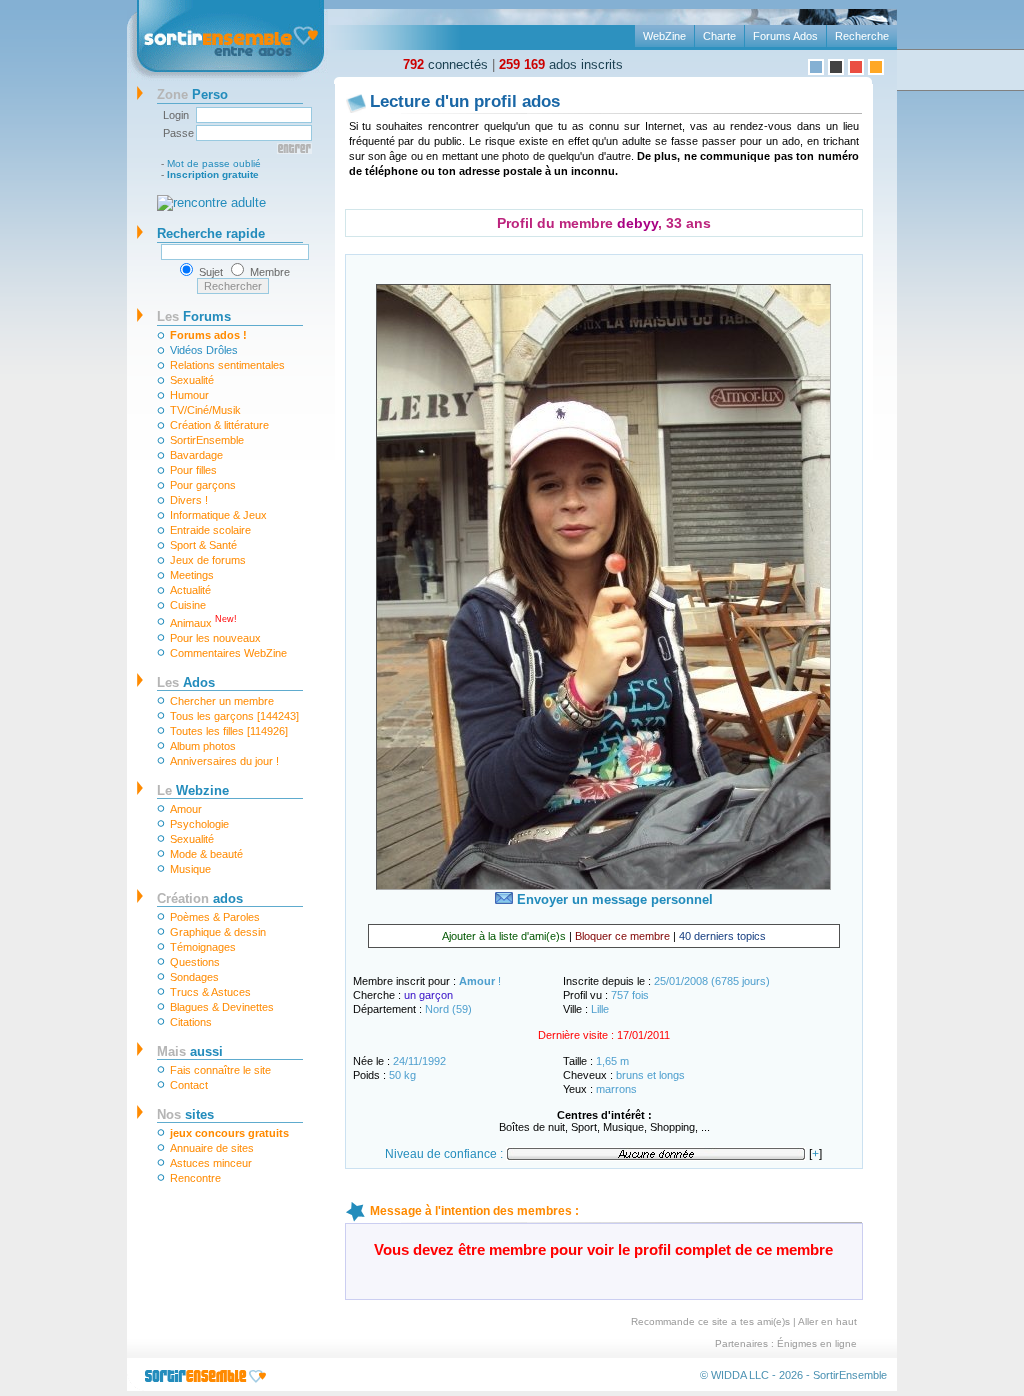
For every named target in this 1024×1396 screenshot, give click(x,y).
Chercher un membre (222, 701)
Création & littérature (219, 425)
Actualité (190, 590)
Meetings (192, 575)
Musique (190, 869)
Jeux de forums (208, 560)
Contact (189, 1085)
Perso (192, 94)
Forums (194, 316)
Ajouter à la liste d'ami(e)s (504, 936)
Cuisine (188, 605)
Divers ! (189, 500)
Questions (195, 962)
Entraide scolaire (210, 530)
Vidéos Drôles (204, 350)
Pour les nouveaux (215, 638)
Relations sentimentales (227, 365)
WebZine (664, 36)
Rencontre (195, 1178)
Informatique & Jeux (218, 515)
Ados (186, 682)
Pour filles (193, 470)
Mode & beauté (206, 854)
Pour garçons (203, 485)
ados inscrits (561, 64)
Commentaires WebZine (228, 653)
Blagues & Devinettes (222, 1007)
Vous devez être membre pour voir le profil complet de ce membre (603, 1249)
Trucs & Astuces (210, 992)
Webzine (193, 790)
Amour (186, 809)
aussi (190, 1051)
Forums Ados (785, 36)
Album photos (203, 746)
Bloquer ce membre (622, 936)
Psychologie (199, 824)
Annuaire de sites (212, 1148)
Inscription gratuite (213, 174)
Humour (189, 395)
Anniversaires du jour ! (224, 761)
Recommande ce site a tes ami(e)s (710, 1321)
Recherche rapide (211, 233)
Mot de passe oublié (214, 163)
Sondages (194, 977)
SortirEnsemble (207, 440)
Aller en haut (827, 1321)
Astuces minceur (211, 1163)
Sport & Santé (203, 545)
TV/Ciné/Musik (205, 410)
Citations (191, 1022)
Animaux (203, 621)
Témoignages (203, 947)
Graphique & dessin (218, 932)
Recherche (862, 36)
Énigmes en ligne (817, 1343)
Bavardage (196, 455)
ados (200, 898)
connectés (445, 64)
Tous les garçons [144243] (234, 716)
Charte (719, 36)
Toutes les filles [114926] (229, 731)
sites (185, 1114)
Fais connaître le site (220, 1070)
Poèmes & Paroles (215, 917)
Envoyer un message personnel (613, 899)
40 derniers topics (722, 936)
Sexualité (192, 380)
